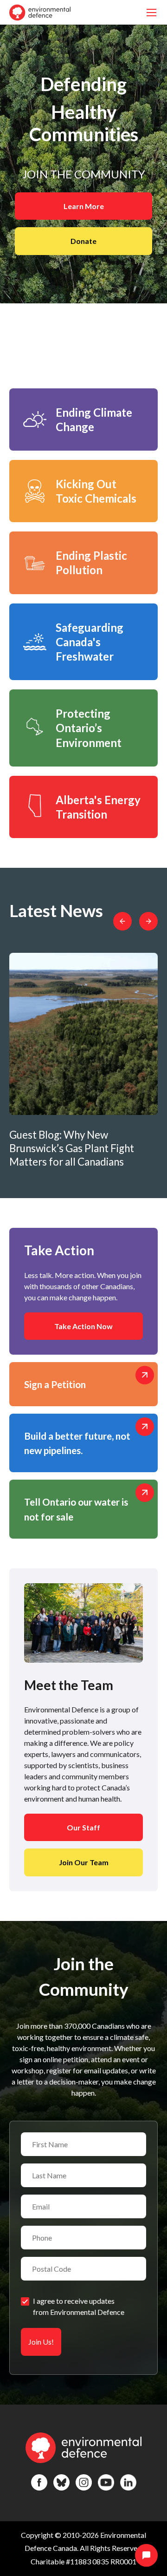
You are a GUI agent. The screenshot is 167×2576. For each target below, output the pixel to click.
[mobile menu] (151, 12)
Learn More (84, 206)
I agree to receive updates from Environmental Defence (79, 2306)
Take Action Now (83, 1326)
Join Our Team (84, 1862)
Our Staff (83, 1827)
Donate (83, 241)
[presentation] (122, 921)
